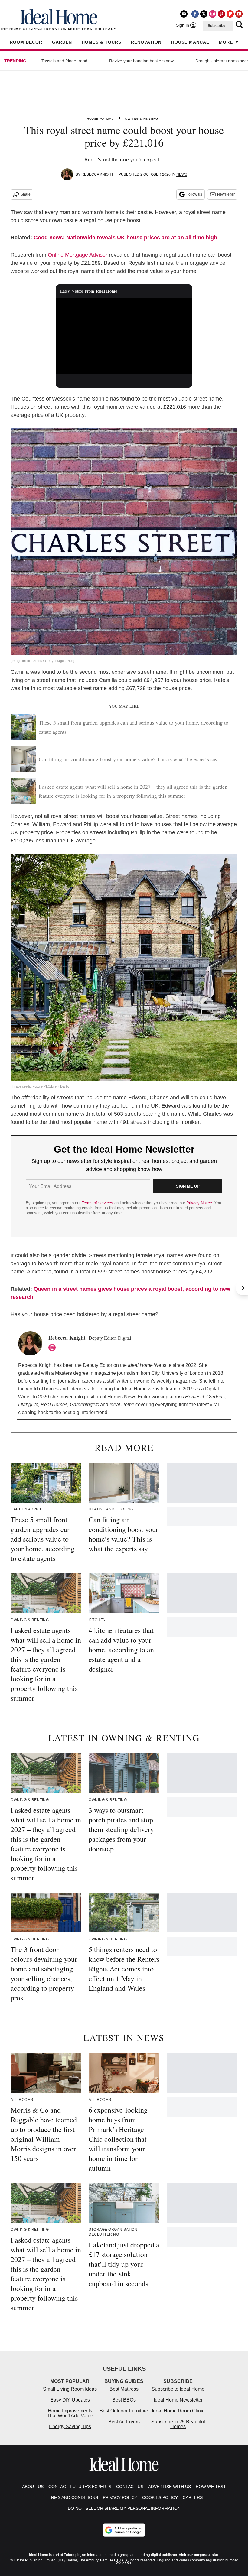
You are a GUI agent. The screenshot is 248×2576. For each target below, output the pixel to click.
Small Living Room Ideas (70, 2389)
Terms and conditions (72, 2497)
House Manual (190, 42)
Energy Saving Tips (70, 2427)
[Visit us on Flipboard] (230, 14)
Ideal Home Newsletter (178, 2400)
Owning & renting (142, 119)
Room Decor (26, 42)
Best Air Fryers (124, 2422)
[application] (124, 336)
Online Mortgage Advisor (78, 255)
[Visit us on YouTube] (239, 14)
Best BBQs (124, 2400)
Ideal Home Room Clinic (178, 2411)
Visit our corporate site (198, 2555)
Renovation (146, 42)
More (226, 42)
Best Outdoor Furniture (124, 2411)
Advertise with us (170, 2487)
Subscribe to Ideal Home (178, 2389)
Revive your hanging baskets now (141, 61)
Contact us (130, 2487)
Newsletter (226, 194)
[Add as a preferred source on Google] (124, 2530)
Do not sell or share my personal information (124, 2508)
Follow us (194, 194)
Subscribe (217, 26)
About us (33, 2487)
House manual (100, 119)
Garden (62, 42)
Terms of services (98, 1203)
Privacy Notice (199, 1203)
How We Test (211, 2487)
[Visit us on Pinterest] (221, 14)
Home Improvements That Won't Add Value (70, 2413)
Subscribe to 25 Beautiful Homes (178, 2424)
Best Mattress (124, 2389)
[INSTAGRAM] (54, 1348)
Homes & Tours (101, 42)
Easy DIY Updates (70, 2400)
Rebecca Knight (97, 174)
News (182, 174)
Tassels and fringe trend (64, 61)
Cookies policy (160, 2497)
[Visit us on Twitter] (204, 14)
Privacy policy (120, 2497)
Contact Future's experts (80, 2487)
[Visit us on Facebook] (195, 14)
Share (26, 194)
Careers (193, 2497)
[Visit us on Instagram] (213, 14)
